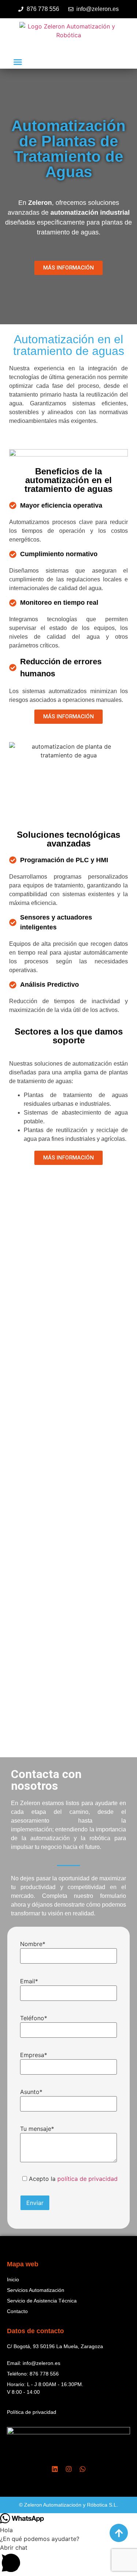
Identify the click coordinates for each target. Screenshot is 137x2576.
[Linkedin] (55, 2469)
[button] (18, 62)
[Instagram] (69, 2469)
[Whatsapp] (83, 2469)
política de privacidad (87, 2179)
